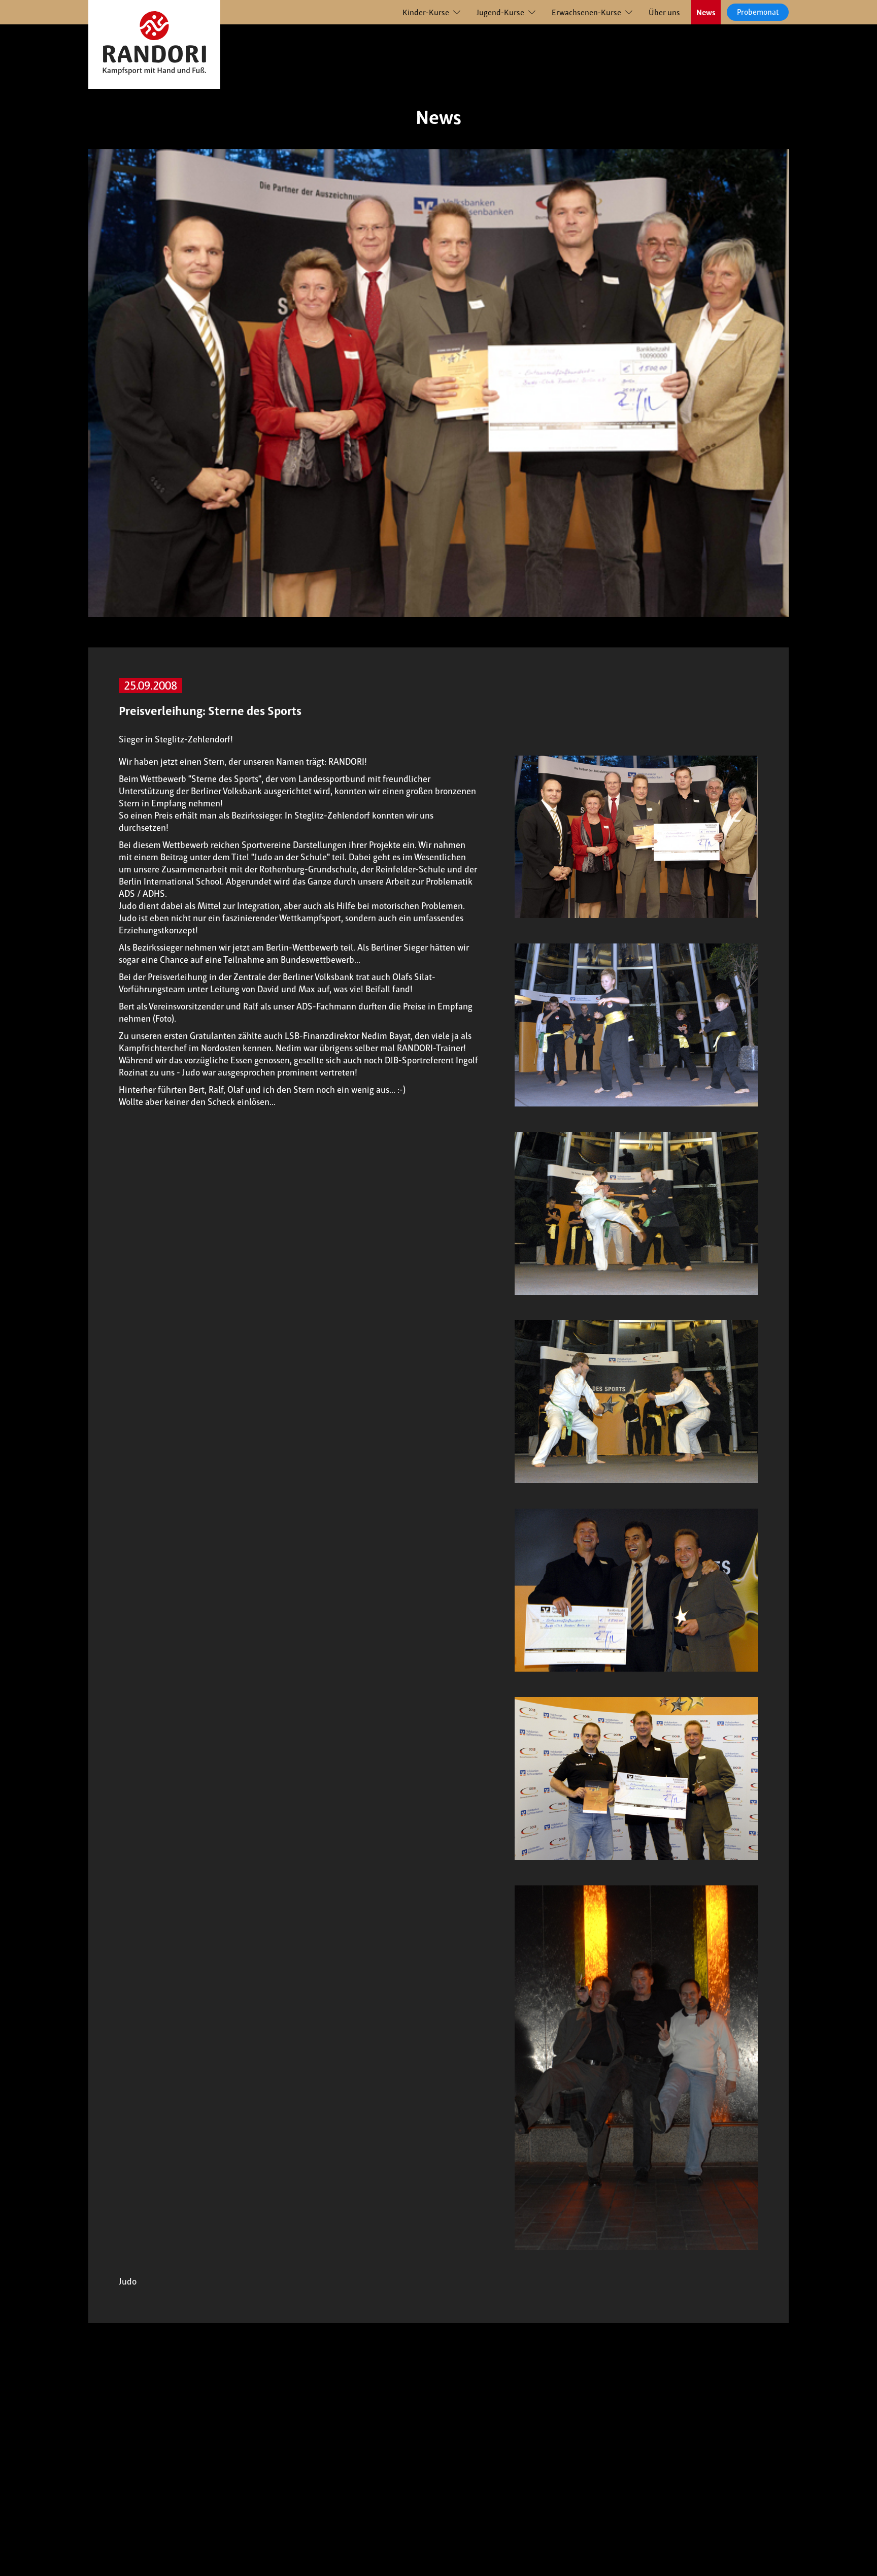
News (706, 12)
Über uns (664, 12)
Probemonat (758, 12)
